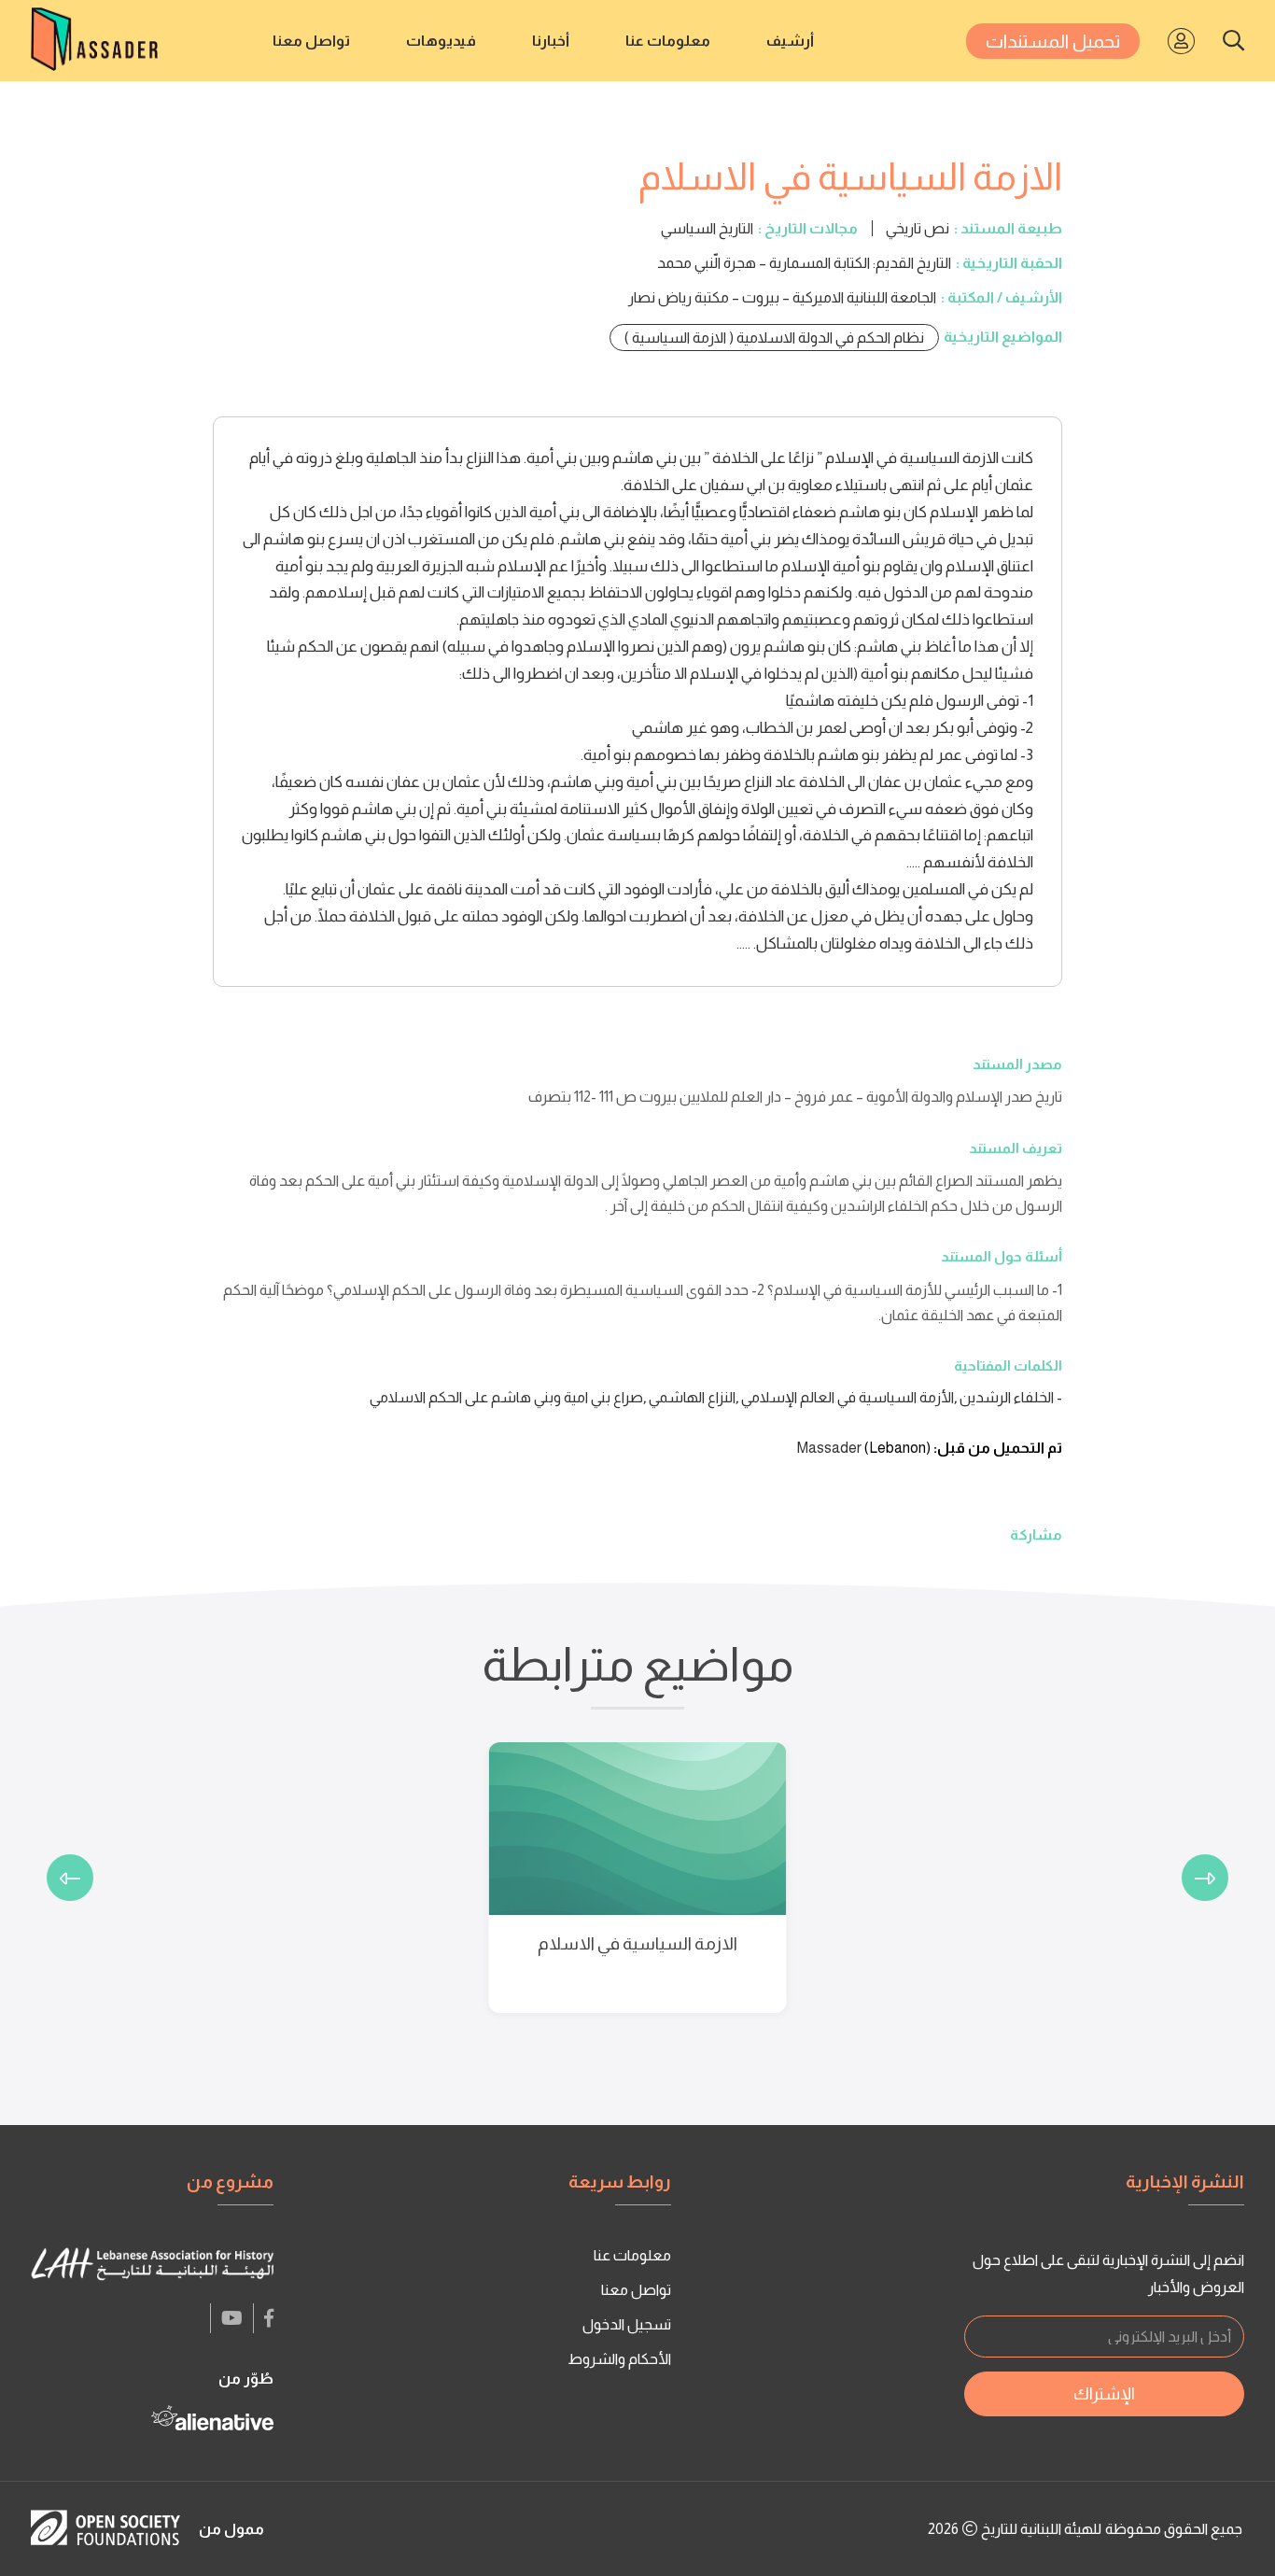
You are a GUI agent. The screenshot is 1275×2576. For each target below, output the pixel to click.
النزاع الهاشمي (692, 1397)
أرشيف (790, 41)
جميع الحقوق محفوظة (1174, 2529)
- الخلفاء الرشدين (1011, 1397)
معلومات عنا (668, 41)
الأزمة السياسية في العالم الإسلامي (848, 1397)
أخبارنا (551, 41)
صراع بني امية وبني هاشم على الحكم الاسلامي (506, 1397)
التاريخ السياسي (707, 228)
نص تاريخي (918, 228)
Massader (829, 1448)
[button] (1205, 1878)
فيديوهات (441, 41)
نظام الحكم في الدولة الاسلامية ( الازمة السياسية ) (774, 338)
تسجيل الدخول (627, 2324)
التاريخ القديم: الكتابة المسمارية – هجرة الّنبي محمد (804, 263)
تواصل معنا (311, 41)
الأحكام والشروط (619, 2359)
